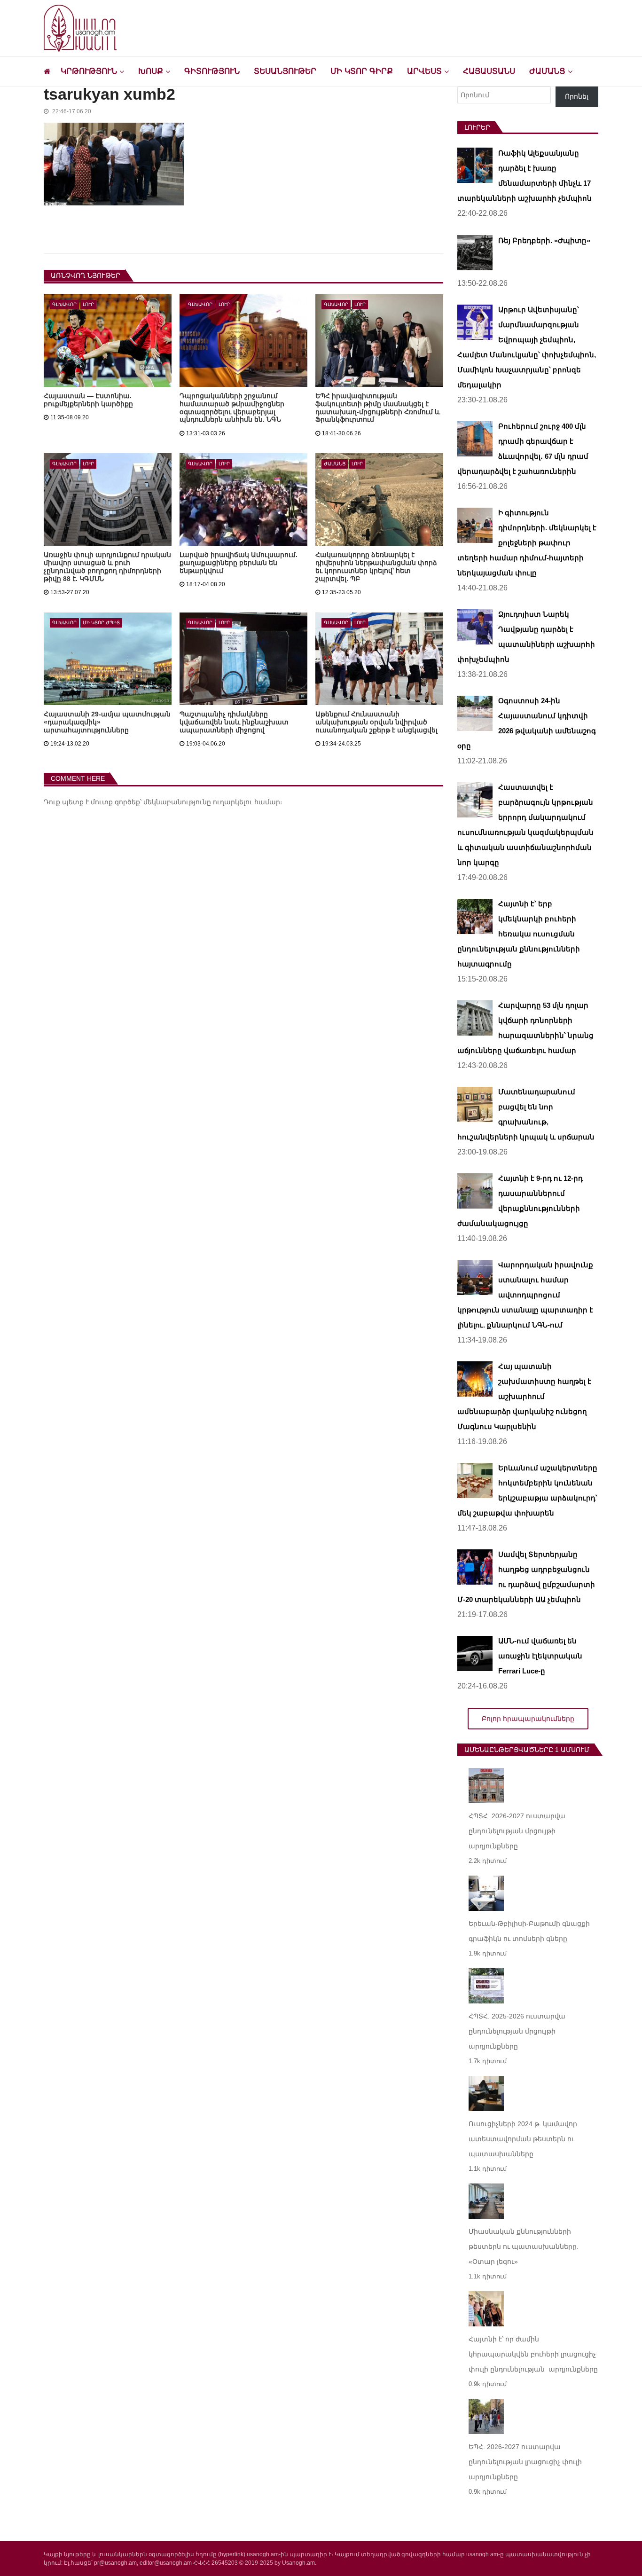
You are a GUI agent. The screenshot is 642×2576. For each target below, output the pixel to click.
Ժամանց (547, 71)
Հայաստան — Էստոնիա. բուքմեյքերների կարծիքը (88, 400)
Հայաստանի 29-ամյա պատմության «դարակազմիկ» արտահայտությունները (107, 722)
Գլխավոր (64, 304)
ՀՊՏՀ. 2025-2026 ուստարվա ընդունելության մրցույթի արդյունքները (517, 2031)
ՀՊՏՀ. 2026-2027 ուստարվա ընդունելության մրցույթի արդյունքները (517, 1831)
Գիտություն (212, 71)
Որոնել (577, 96)
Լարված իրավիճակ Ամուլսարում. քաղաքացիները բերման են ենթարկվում (239, 563)
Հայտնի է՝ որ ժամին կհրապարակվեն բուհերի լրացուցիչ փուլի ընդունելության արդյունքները (533, 2354)
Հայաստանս (489, 71)
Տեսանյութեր (285, 71)
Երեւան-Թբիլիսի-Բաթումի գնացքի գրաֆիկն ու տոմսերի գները (529, 1931)
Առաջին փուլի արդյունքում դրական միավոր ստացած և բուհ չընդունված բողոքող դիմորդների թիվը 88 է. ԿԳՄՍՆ (107, 567)
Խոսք (151, 71)
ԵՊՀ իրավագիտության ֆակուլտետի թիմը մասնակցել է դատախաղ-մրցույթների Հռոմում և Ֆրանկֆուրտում (378, 408)
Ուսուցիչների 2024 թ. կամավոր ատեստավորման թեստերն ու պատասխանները (523, 2139)
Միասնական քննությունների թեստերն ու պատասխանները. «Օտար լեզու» (524, 2246)
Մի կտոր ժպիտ (101, 623)
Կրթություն (89, 71)
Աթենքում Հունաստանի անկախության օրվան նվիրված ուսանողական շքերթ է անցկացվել (376, 722)
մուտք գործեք (115, 802)
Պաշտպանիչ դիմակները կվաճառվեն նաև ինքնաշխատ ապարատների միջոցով (234, 722)
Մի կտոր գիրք (362, 71)
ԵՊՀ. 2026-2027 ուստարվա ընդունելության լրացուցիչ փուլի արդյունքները (525, 2462)
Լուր (88, 304)
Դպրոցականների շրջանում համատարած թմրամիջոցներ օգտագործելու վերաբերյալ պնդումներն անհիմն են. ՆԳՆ (232, 408)
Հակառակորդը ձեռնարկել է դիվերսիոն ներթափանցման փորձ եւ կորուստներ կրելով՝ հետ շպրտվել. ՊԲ (376, 567)
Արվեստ (424, 71)
